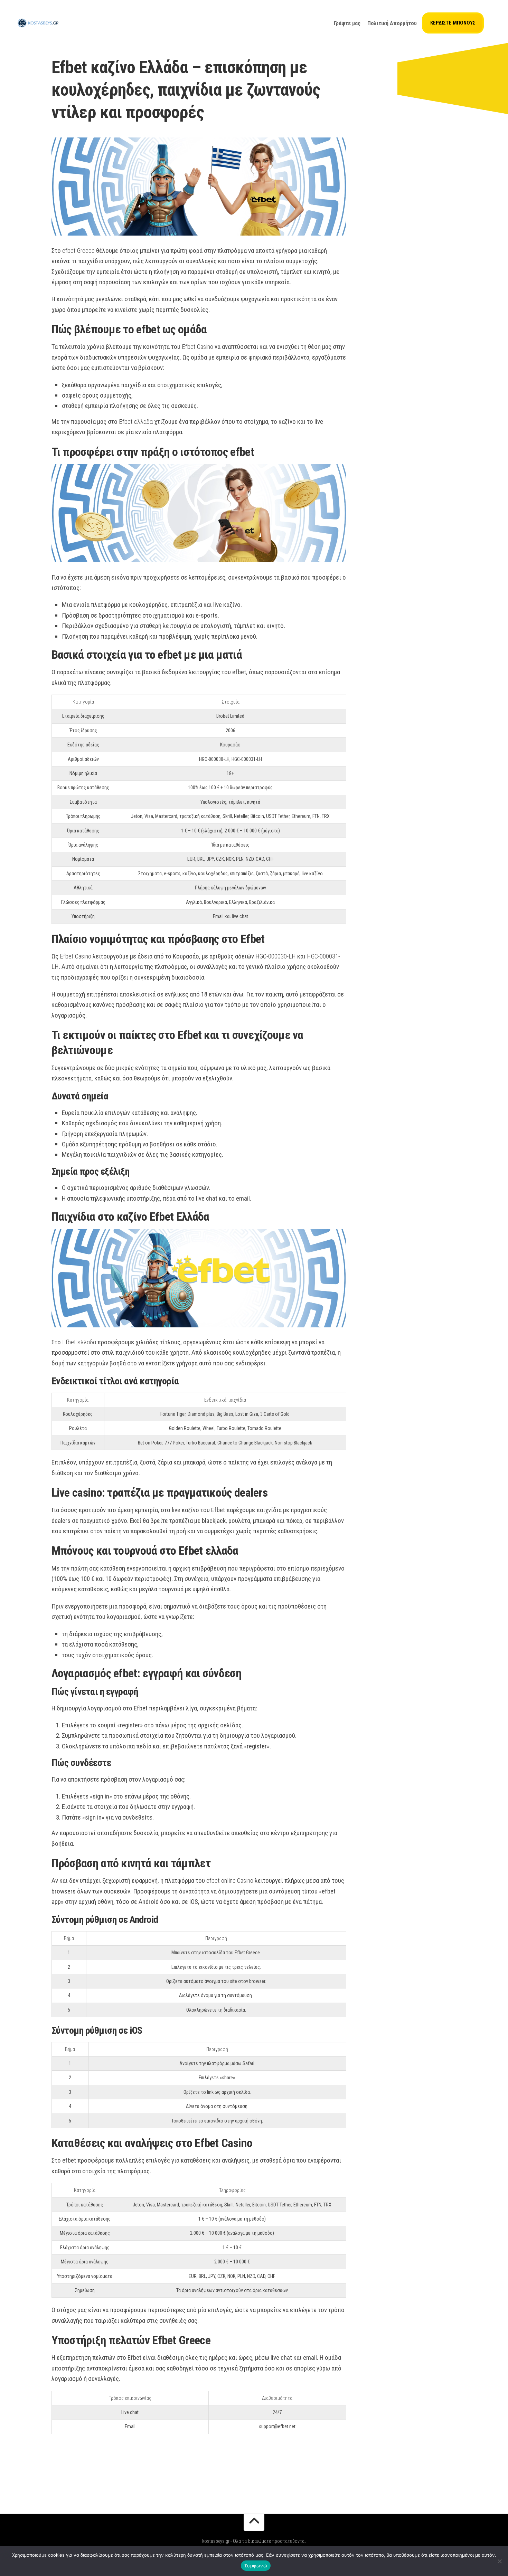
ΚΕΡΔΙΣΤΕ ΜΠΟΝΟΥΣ (453, 23)
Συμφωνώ (256, 2566)
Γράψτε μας (347, 23)
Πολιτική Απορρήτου (392, 23)
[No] (499, 2561)
